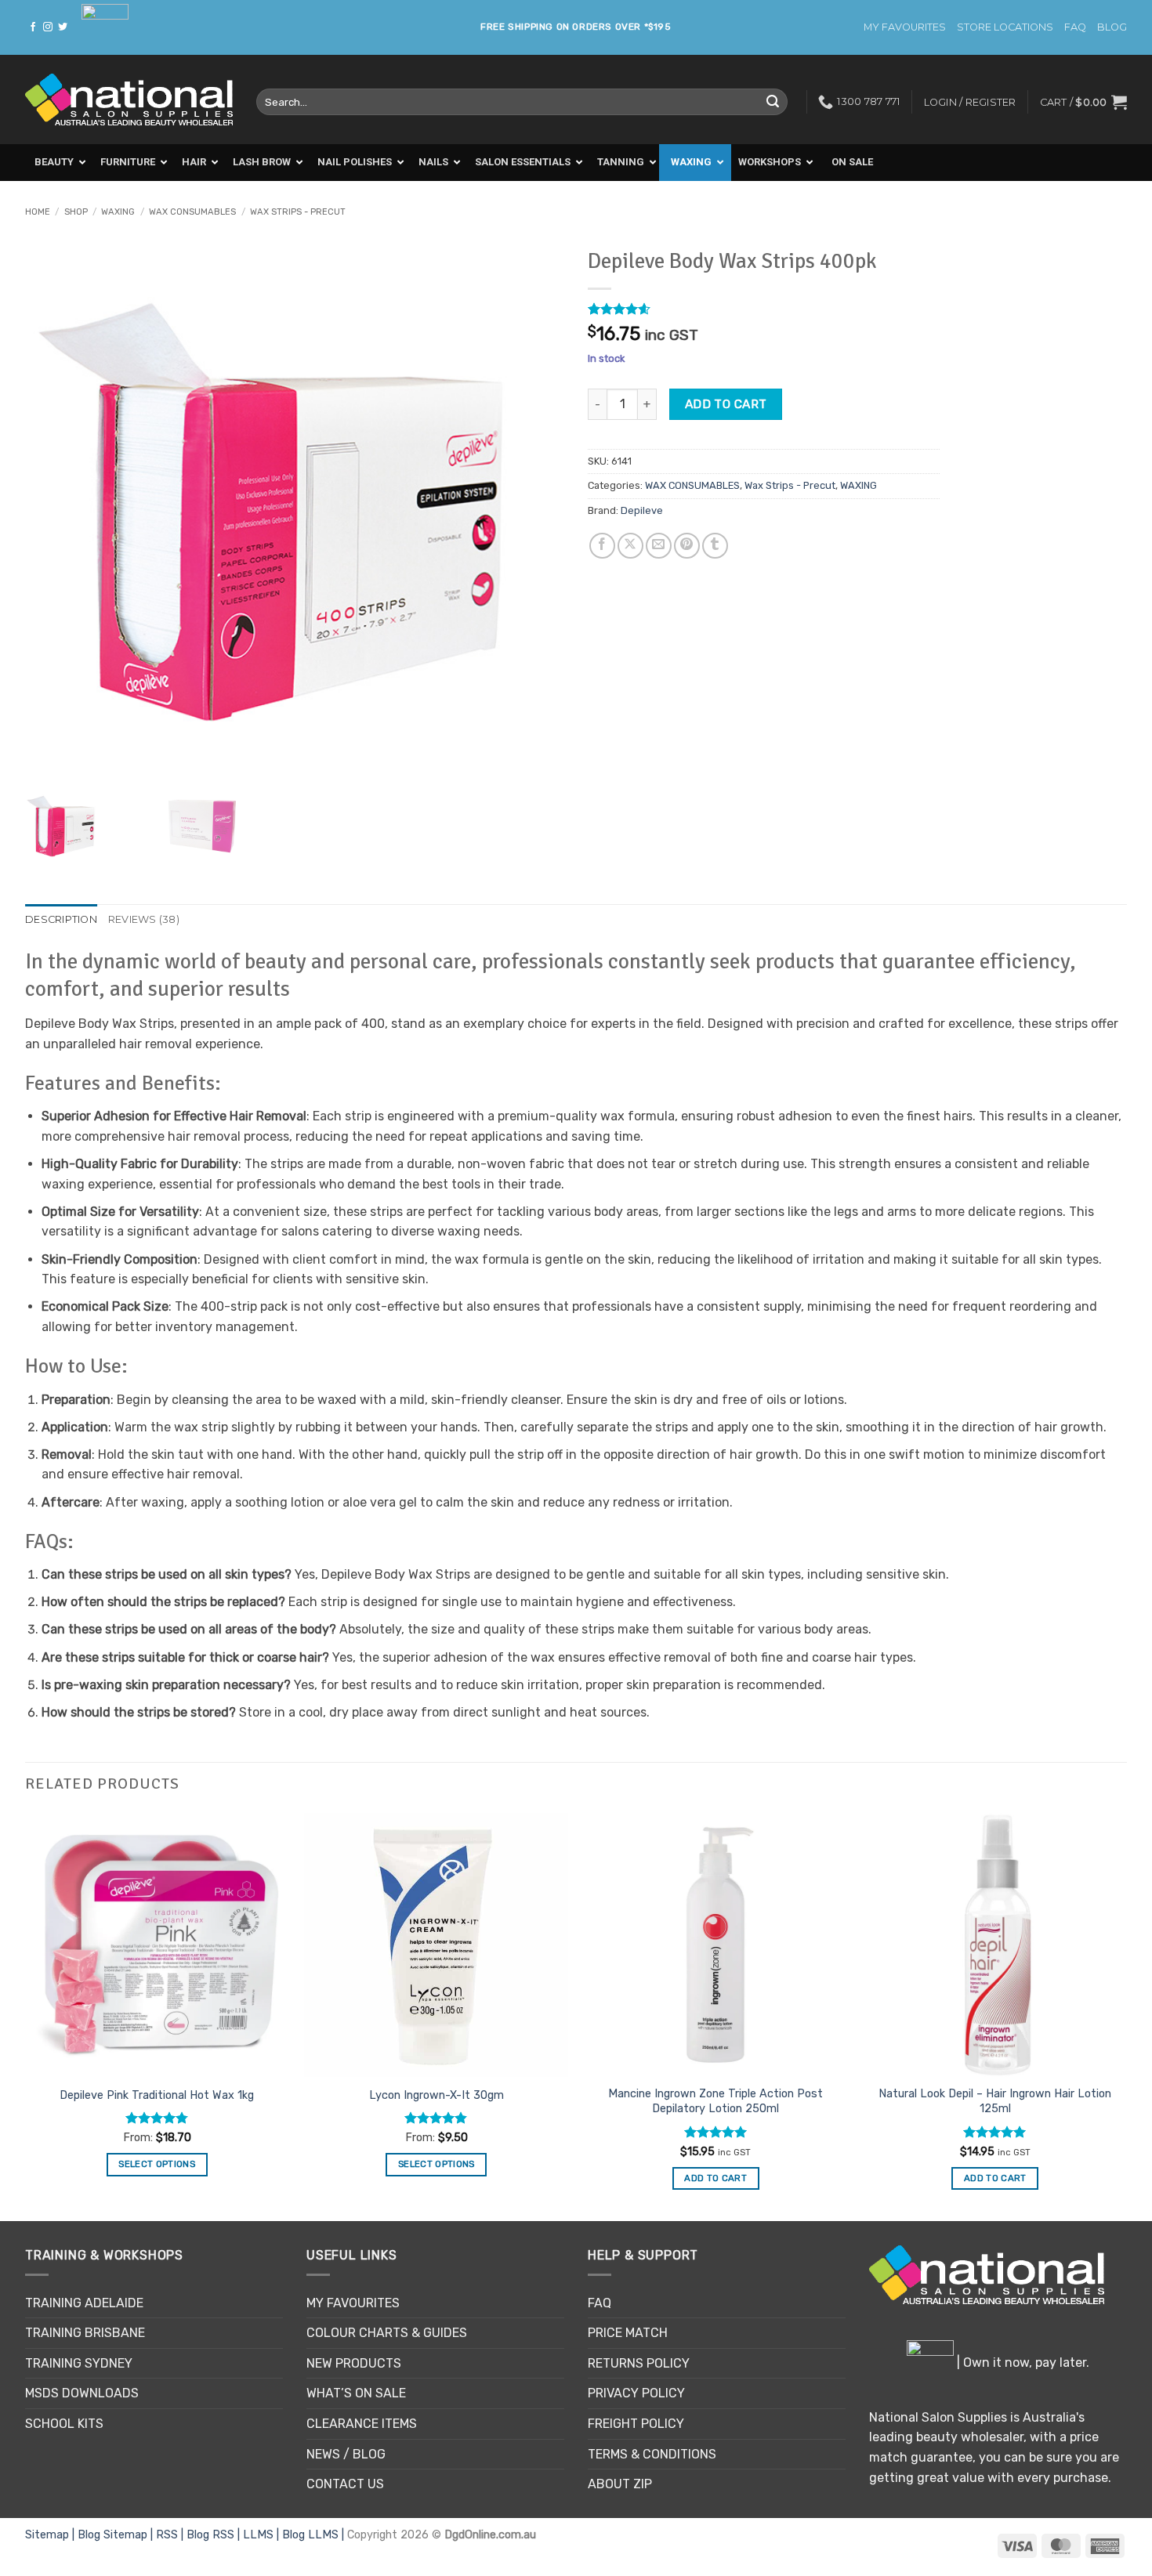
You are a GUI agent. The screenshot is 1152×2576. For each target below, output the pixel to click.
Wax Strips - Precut (298, 212)
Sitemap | (51, 2535)
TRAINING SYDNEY (79, 2363)
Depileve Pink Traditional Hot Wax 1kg (157, 2095)
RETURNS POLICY (639, 2363)
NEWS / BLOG (346, 2454)
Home (38, 212)
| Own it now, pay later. (1022, 2363)
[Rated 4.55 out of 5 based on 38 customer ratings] (764, 309)
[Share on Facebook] (602, 546)
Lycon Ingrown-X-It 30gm (437, 2095)
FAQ (1075, 27)
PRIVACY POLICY (636, 2393)
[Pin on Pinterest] (687, 546)
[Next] (1126, 2015)
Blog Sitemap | (117, 2535)
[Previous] (26, 2015)
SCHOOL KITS (64, 2424)
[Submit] (773, 102)
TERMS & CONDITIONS (652, 2454)
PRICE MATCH (628, 2333)
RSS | (171, 2535)
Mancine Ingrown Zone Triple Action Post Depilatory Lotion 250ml (715, 2101)
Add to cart (726, 404)
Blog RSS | (215, 2535)
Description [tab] (61, 919)
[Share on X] (630, 546)
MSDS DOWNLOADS (82, 2393)
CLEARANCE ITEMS (362, 2424)
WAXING (118, 212)
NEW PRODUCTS (354, 2363)
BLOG (1112, 27)
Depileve (642, 510)
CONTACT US (345, 2484)
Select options (157, 2164)
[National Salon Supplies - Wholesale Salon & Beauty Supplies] (129, 100)
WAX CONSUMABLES (192, 212)
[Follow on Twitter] (63, 27)
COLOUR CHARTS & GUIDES (387, 2333)
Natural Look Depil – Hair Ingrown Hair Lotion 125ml (995, 2101)
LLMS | (263, 2535)
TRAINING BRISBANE (85, 2333)
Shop (76, 212)
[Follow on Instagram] (48, 27)
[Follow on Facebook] (33, 27)
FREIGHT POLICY (636, 2424)
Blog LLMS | (315, 2535)
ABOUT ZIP (620, 2484)
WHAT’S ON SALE (356, 2393)
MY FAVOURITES (905, 27)
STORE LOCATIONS (1005, 27)
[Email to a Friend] (659, 546)
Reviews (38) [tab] (144, 919)
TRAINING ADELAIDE (84, 2303)
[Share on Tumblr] (715, 546)
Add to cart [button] (715, 2178)
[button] (1083, 102)
